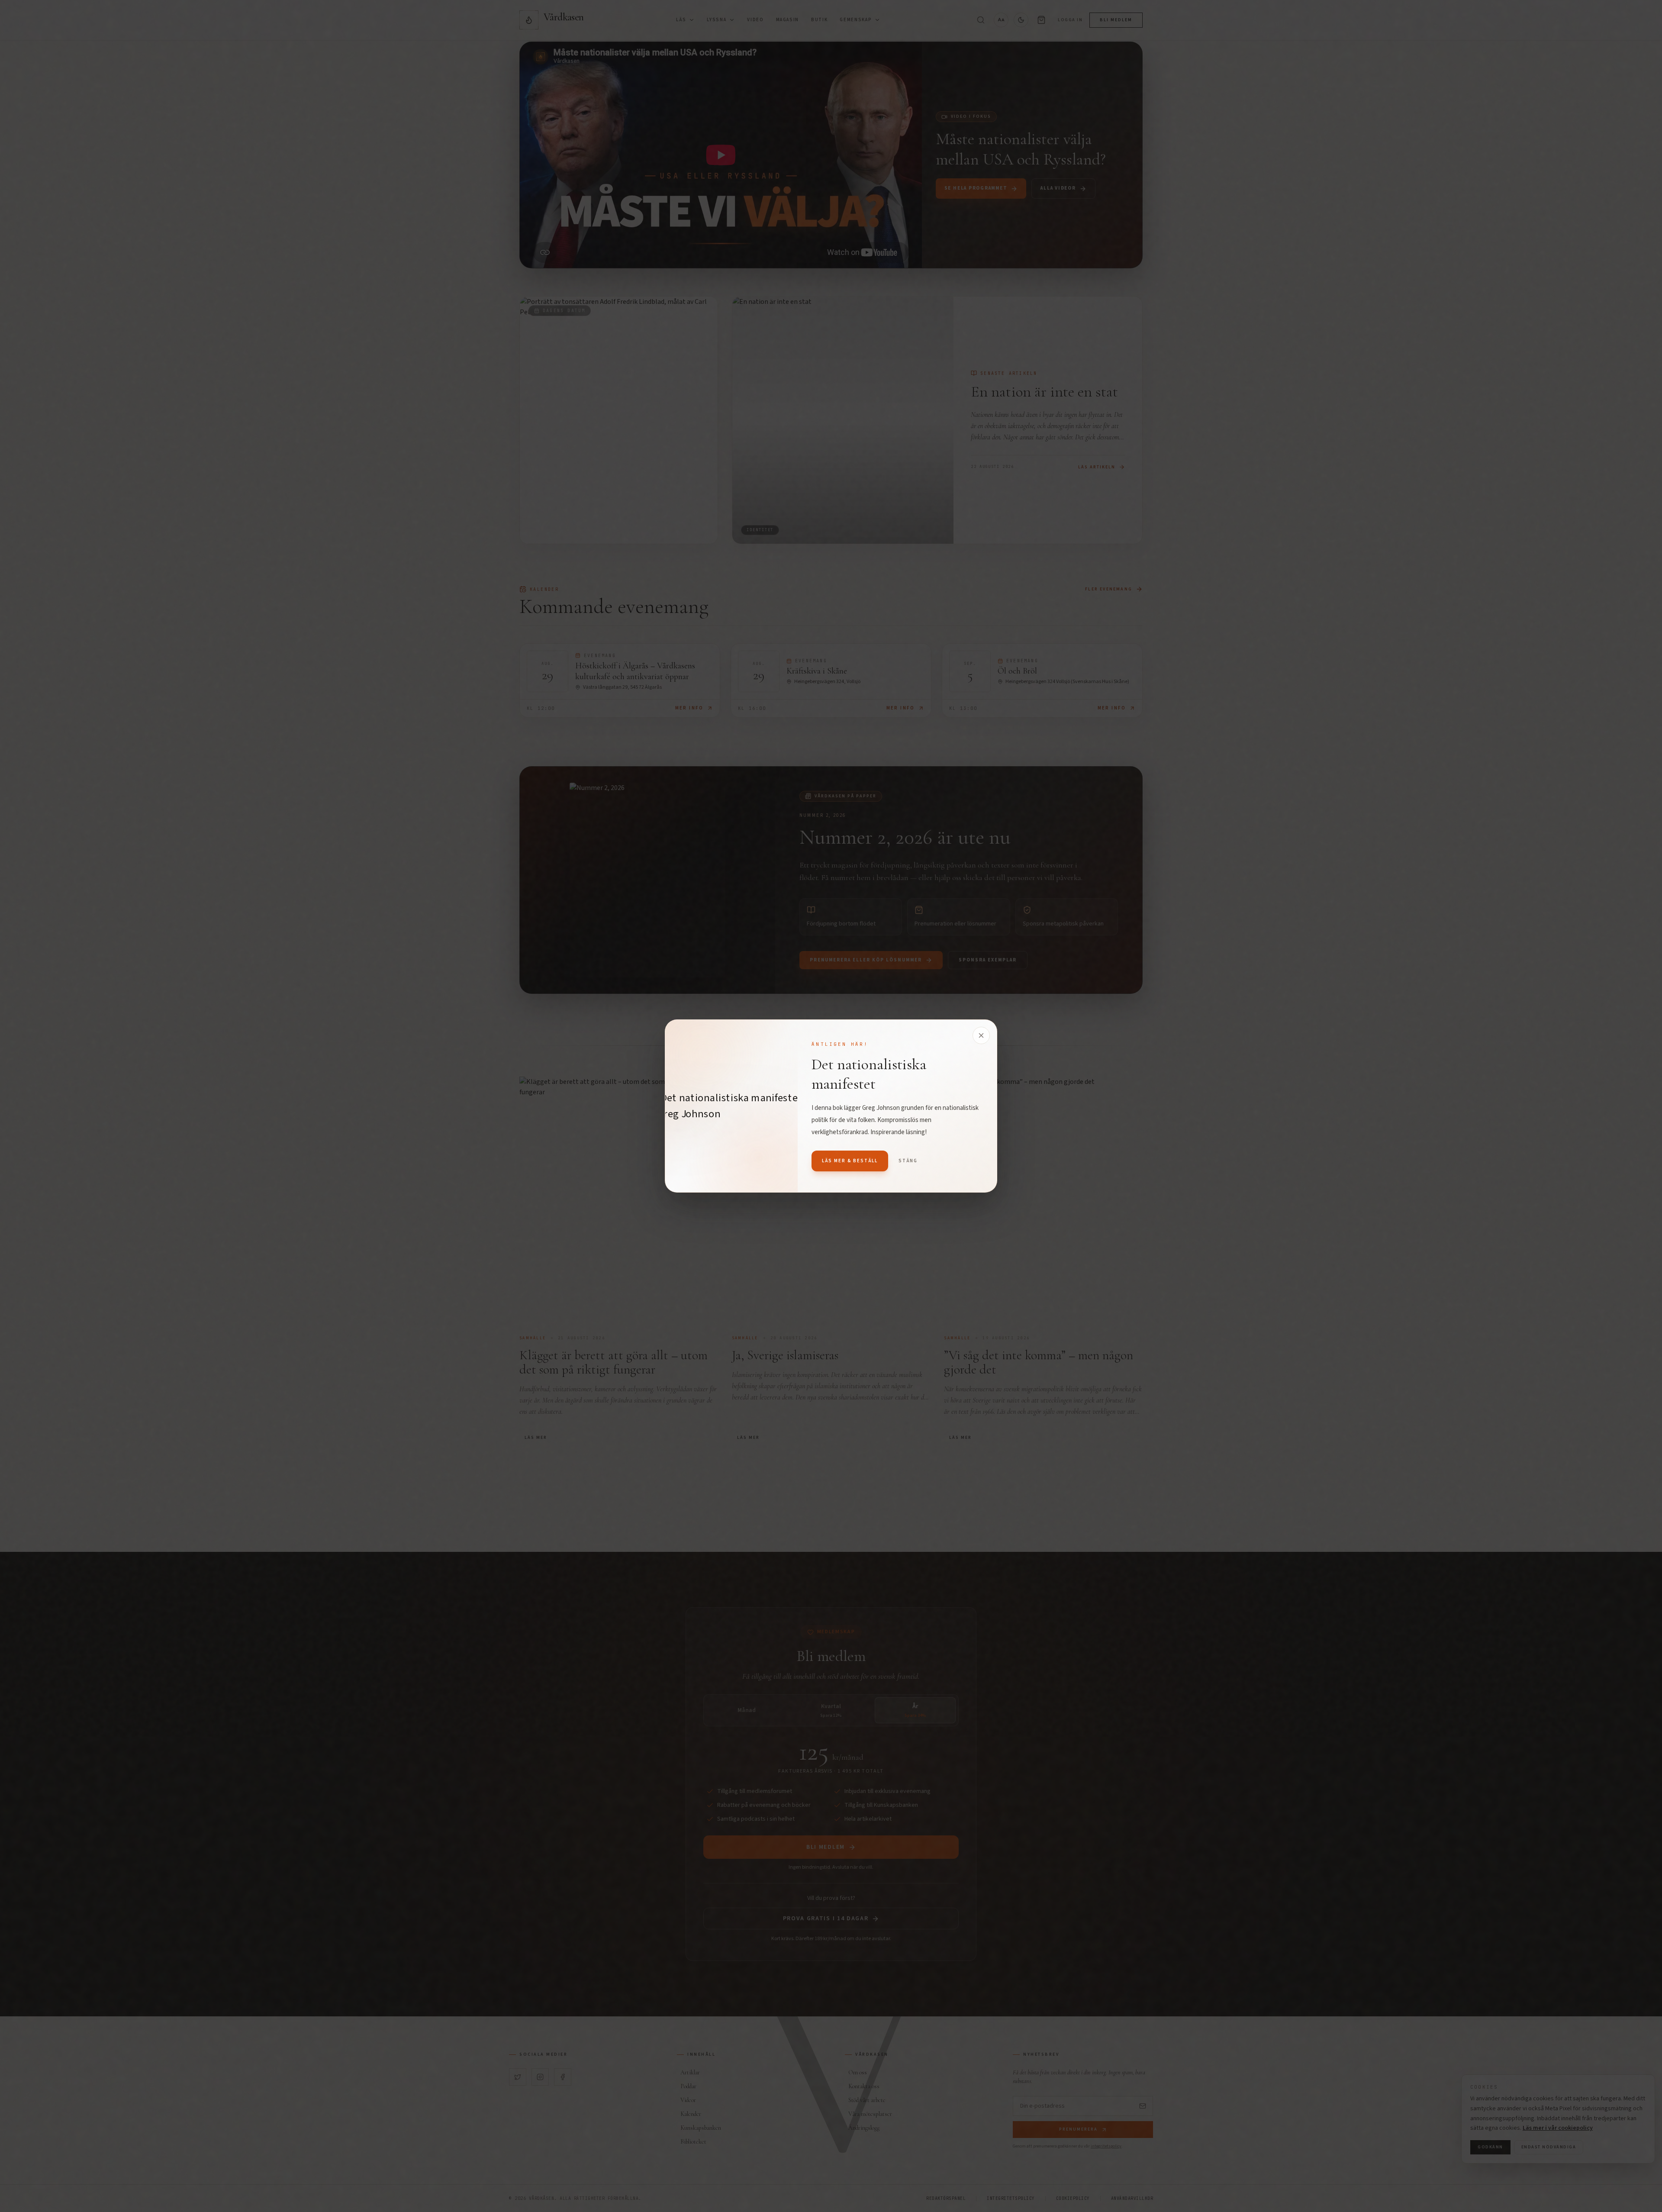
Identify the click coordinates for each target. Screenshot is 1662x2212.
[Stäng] (981, 1035)
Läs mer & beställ (850, 1161)
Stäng (908, 1161)
